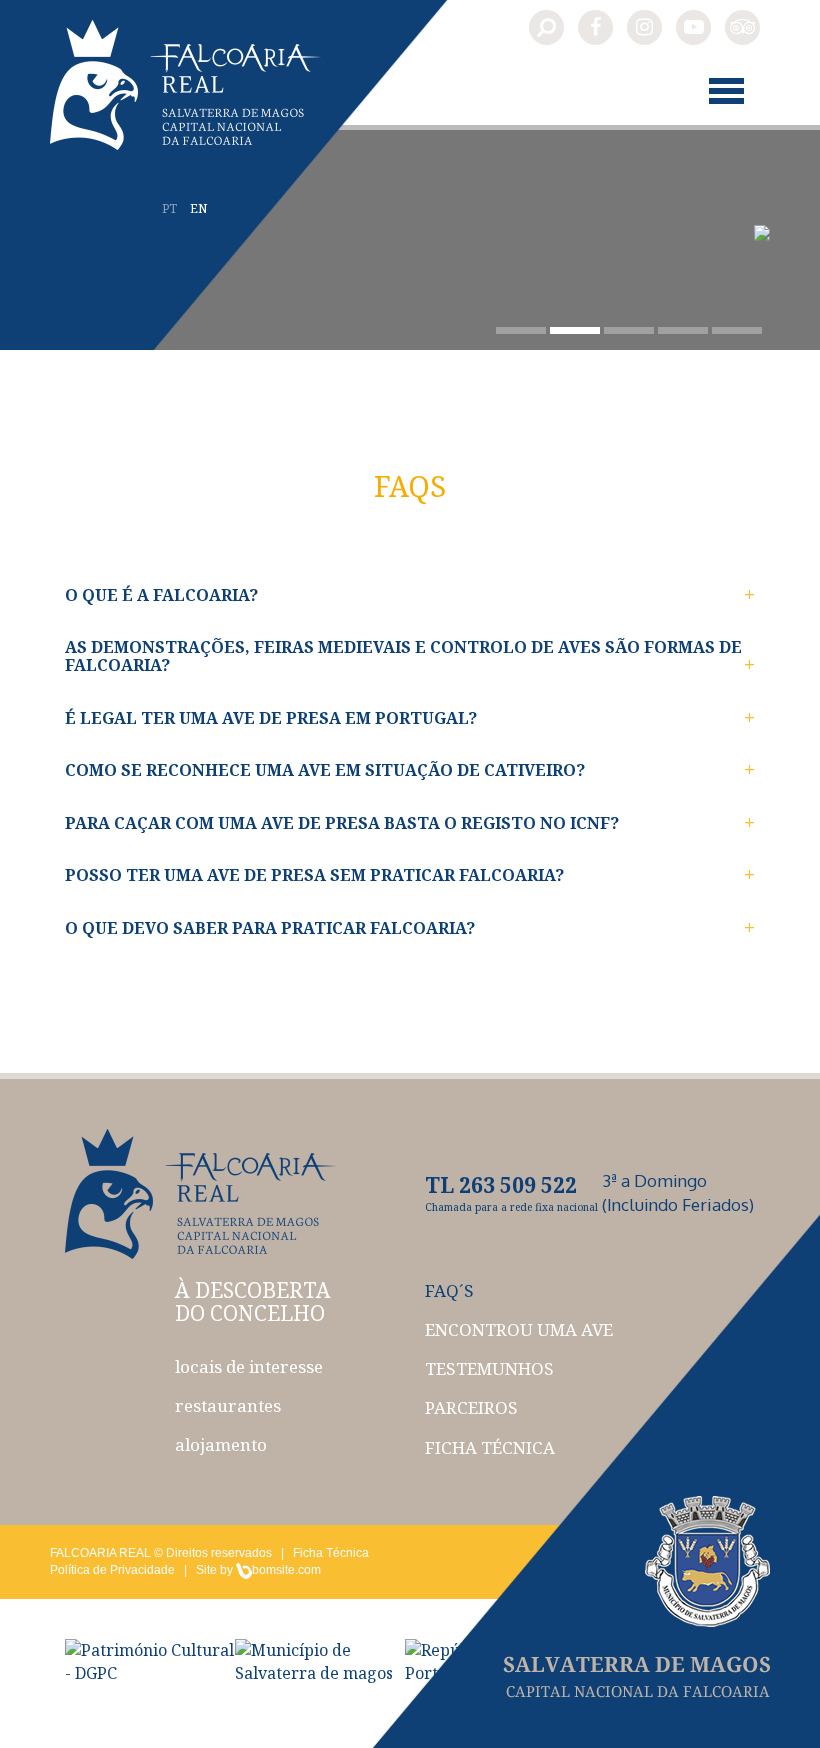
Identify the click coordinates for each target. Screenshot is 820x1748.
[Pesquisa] (546, 27)
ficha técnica (490, 1447)
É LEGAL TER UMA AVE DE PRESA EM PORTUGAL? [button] (271, 718)
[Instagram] (644, 27)
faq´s (449, 1290)
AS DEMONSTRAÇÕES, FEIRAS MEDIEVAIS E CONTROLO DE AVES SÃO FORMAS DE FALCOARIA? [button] (403, 656)
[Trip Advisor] (742, 27)
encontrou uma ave (519, 1329)
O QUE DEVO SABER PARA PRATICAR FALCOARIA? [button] (270, 928)
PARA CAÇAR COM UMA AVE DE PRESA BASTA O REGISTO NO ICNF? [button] (342, 823)
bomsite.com (286, 1570)
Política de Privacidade (112, 1570)
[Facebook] (595, 27)
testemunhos (489, 1368)
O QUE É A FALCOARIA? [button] (161, 595)
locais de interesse (249, 1366)
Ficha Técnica (331, 1553)
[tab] (410, 596)
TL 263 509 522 (501, 1185)
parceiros (471, 1407)
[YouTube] (693, 27)
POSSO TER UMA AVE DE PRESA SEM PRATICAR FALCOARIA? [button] (314, 875)
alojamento (221, 1444)
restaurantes (228, 1405)
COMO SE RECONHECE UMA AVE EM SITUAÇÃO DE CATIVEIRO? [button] (325, 770)
